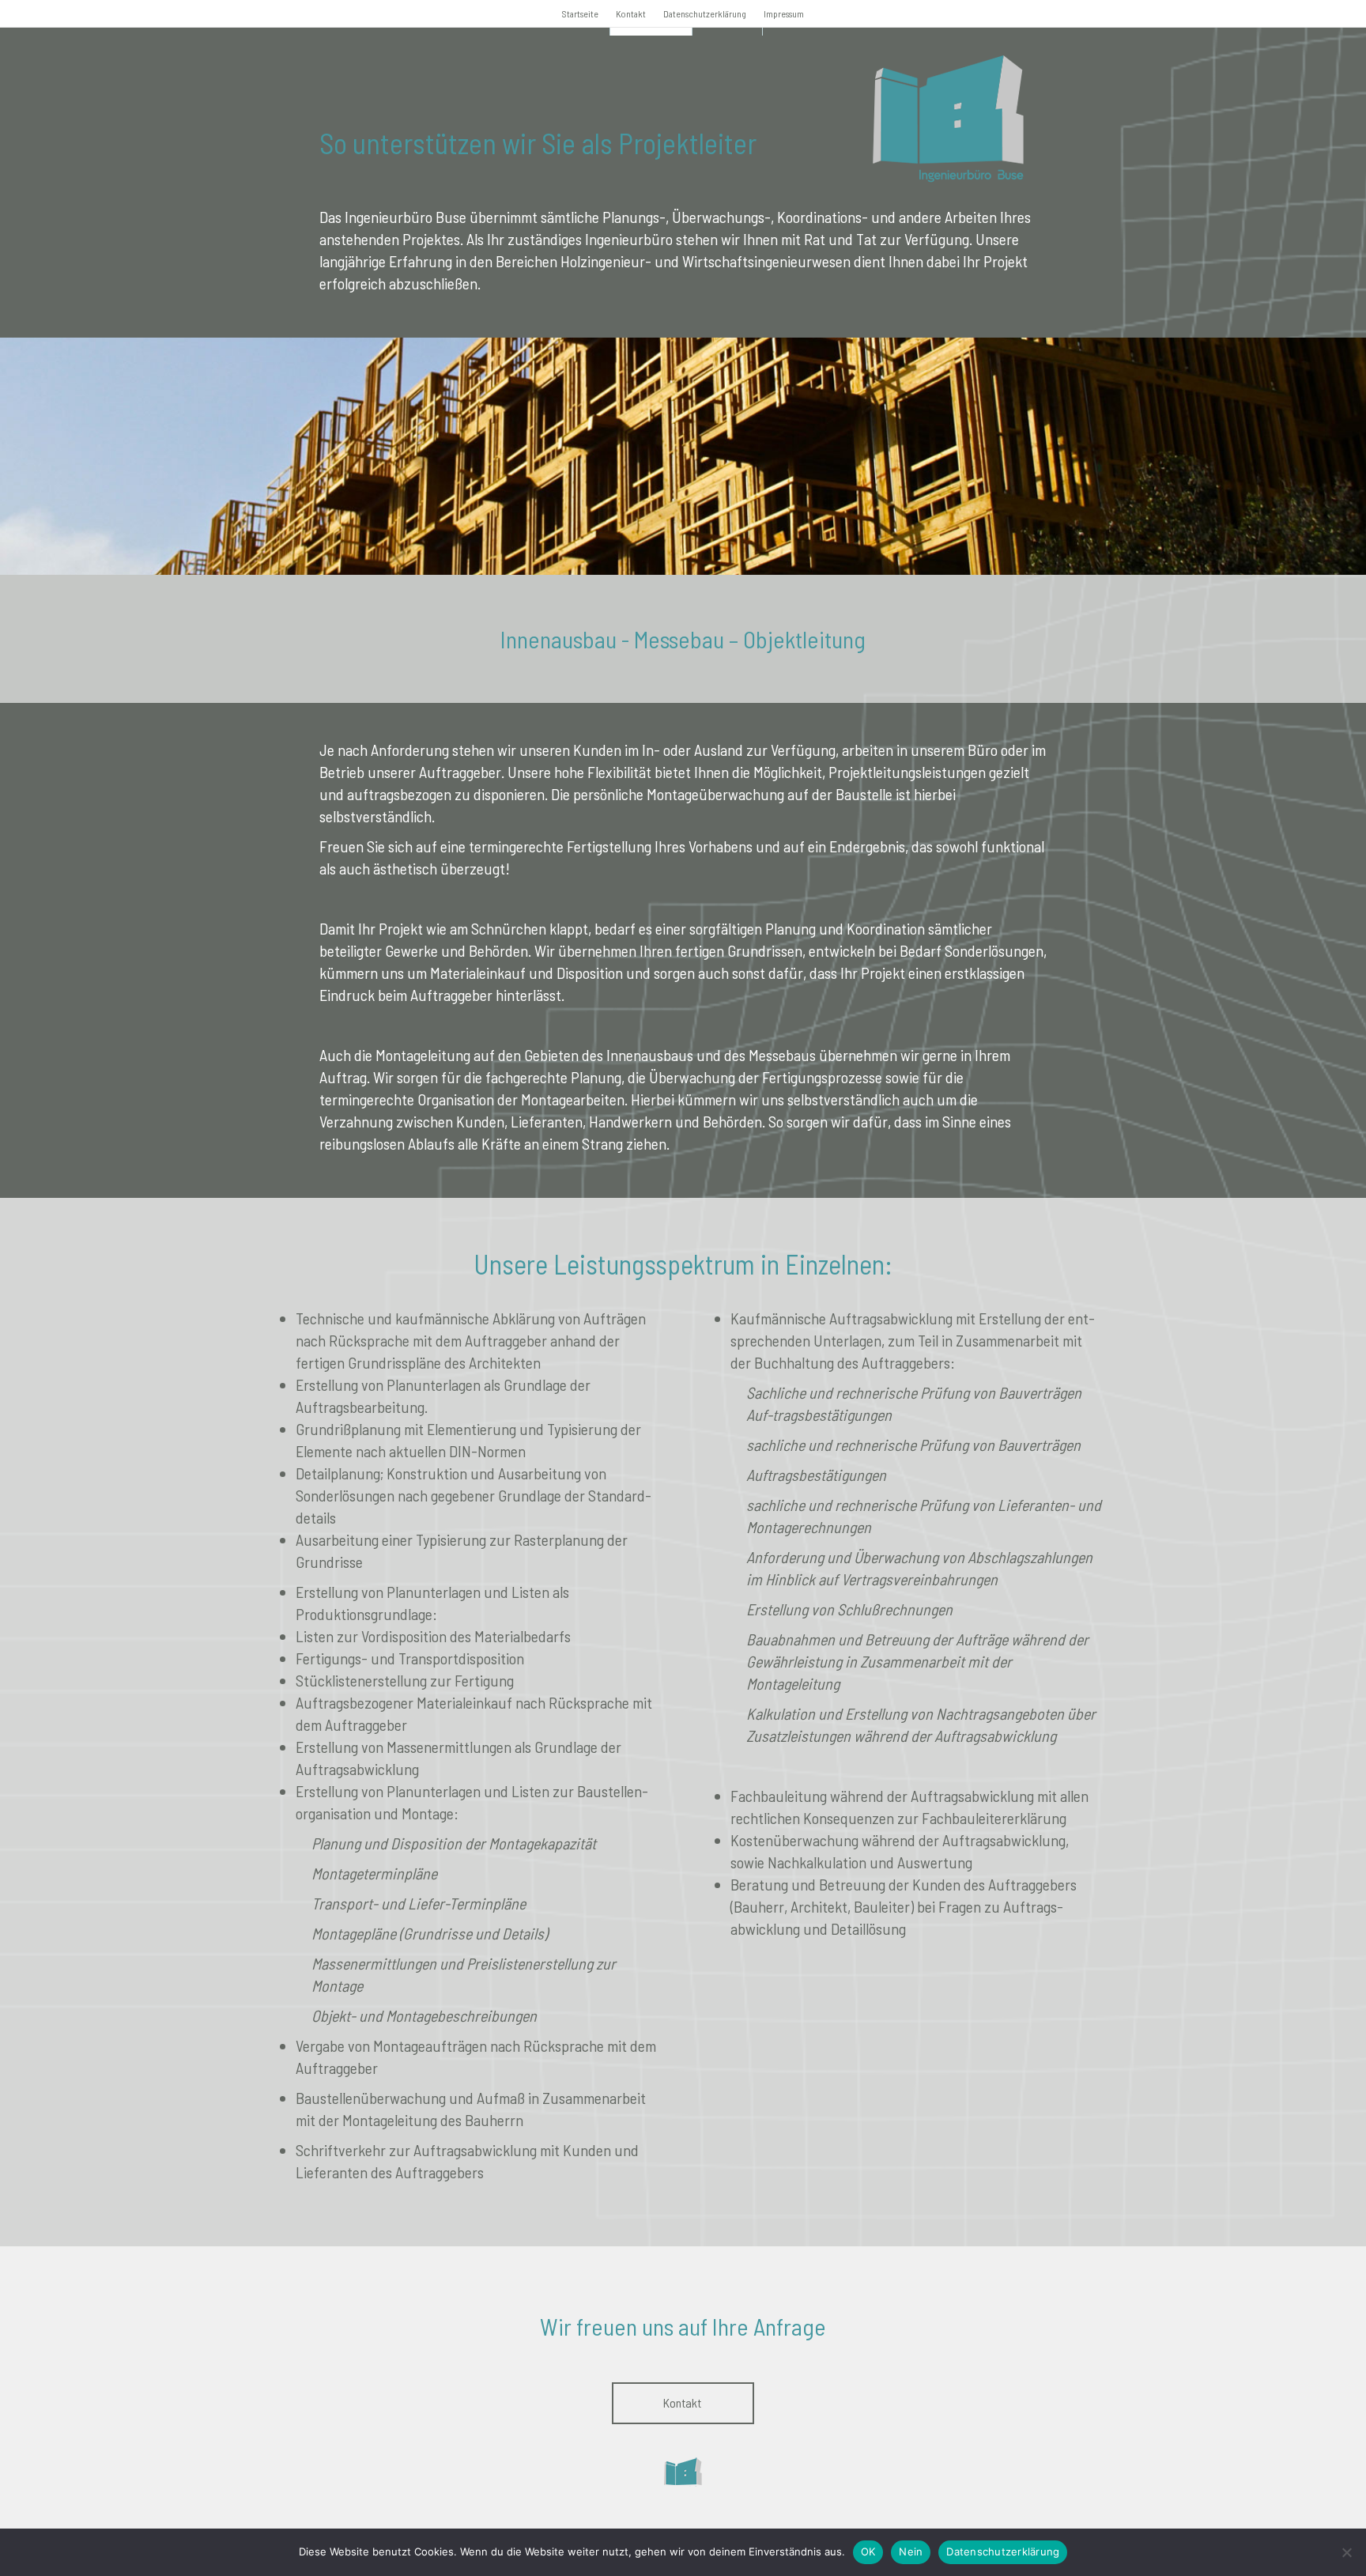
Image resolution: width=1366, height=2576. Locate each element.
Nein (911, 2551)
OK (868, 2551)
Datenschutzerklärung (705, 13)
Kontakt (631, 13)
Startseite (580, 13)
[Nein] (1346, 2552)
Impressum (784, 13)
